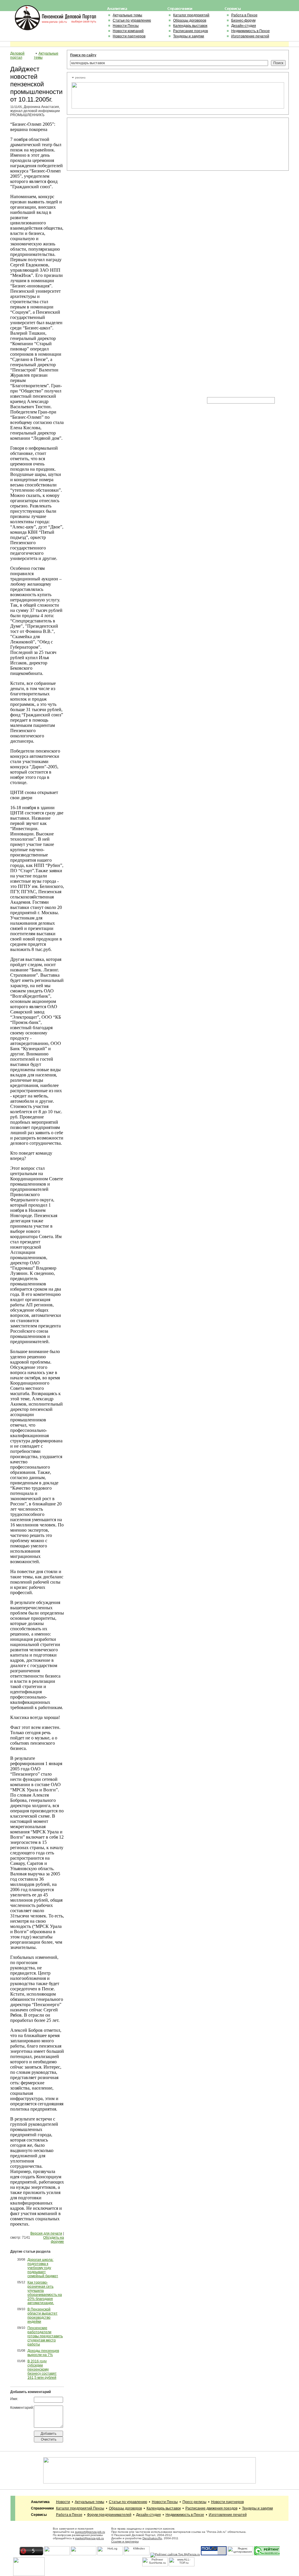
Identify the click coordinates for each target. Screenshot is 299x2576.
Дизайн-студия (244, 26)
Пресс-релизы (194, 2502)
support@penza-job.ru (90, 2532)
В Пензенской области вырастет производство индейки (42, 2315)
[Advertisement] (98, 144)
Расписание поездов (191, 31)
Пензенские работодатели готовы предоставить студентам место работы (45, 2336)
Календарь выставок (190, 26)
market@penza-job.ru (89, 2538)
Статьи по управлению (132, 20)
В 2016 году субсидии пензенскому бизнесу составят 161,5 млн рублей (42, 2369)
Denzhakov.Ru (152, 2538)
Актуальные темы (127, 15)
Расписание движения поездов (211, 2508)
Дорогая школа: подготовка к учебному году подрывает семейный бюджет (43, 2268)
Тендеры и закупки (189, 36)
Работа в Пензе (244, 15)
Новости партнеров (129, 36)
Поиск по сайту (83, 55)
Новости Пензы (126, 26)
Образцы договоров (190, 20)
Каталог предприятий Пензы (80, 2508)
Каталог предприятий (191, 15)
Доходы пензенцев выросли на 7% (43, 2353)
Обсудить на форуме (54, 2240)
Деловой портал (17, 55)
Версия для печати (46, 2233)
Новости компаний (128, 31)
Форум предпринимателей (109, 2515)
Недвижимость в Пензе (251, 31)
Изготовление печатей (250, 36)
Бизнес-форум (243, 20)
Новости (63, 2502)
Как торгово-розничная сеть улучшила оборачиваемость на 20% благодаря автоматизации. (45, 2293)
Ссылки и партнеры (125, 2541)
